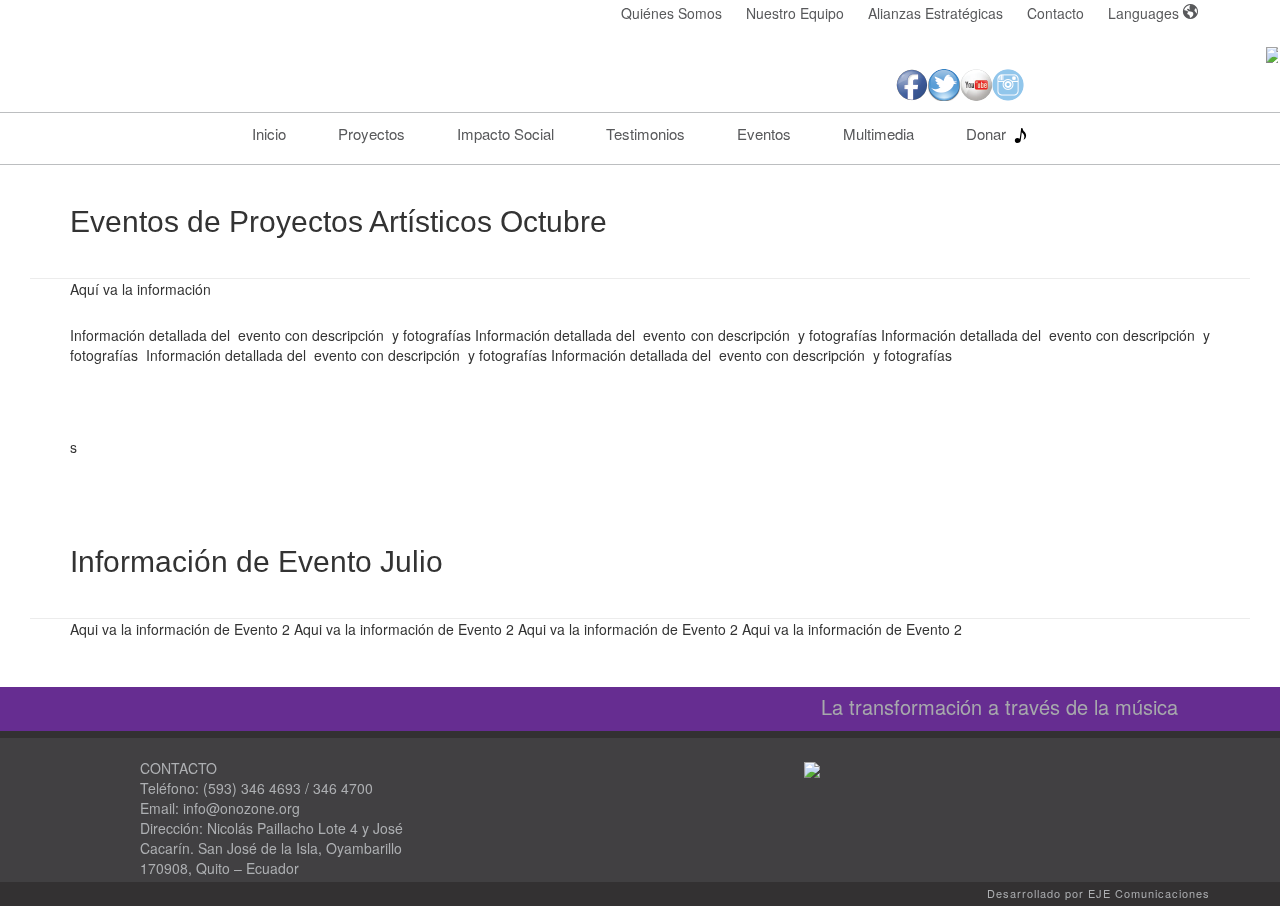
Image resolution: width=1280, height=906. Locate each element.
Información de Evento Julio (256, 561)
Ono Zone (250, 74)
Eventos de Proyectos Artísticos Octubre (338, 221)
